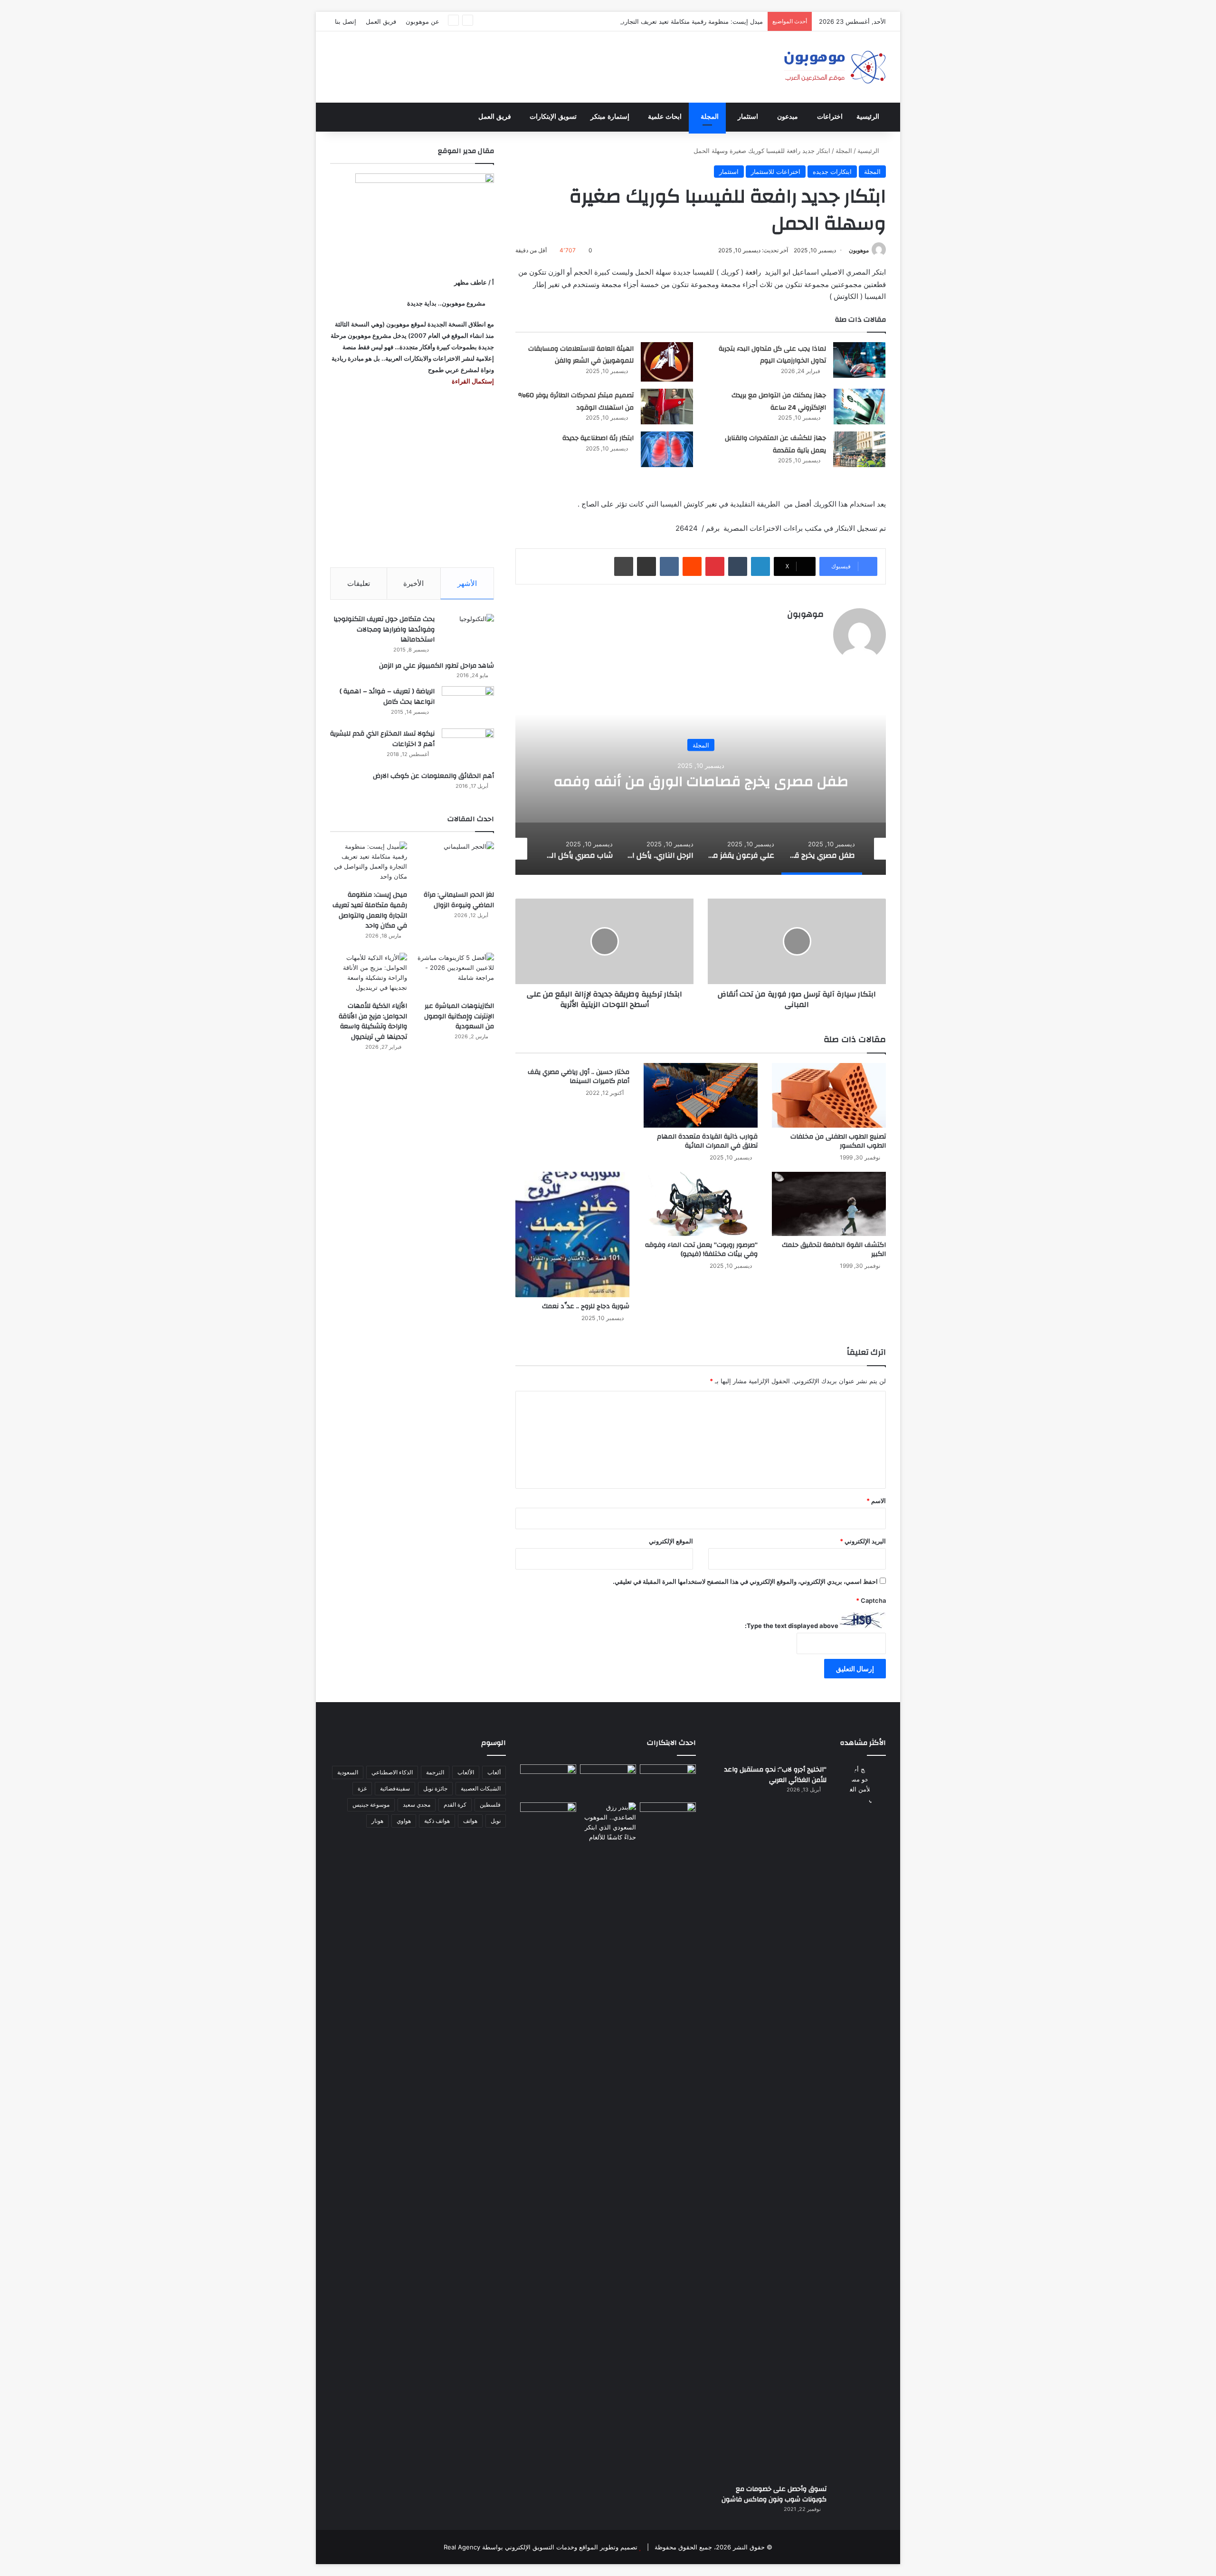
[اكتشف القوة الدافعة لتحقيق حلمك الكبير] (829, 1204)
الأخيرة (413, 583)
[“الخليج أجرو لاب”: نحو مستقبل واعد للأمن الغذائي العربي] (860, 2121)
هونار (377, 1821)
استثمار (748, 117)
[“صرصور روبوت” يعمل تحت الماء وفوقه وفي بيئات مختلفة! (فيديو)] (701, 1204)
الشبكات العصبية (481, 1788)
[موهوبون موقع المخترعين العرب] (835, 67)
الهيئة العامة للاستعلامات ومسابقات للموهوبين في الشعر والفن (581, 355)
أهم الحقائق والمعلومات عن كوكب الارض (433, 776)
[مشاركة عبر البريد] (646, 566)
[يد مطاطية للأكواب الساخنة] (548, 1781)
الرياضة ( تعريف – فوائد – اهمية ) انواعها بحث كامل (387, 697)
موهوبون (859, 250)
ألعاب (494, 1772)
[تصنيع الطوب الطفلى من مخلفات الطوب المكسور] (829, 1095)
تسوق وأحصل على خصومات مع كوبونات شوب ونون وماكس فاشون (774, 2494)
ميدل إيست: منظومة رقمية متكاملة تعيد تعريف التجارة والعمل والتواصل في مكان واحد (650, 21)
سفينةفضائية (395, 1788)
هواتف (470, 1821)
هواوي (404, 1821)
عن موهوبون (423, 21)
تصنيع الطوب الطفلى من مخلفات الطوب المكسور (838, 1141)
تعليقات (359, 583)
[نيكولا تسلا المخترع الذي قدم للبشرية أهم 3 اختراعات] (468, 746)
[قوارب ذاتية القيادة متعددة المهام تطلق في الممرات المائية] (701, 1095)
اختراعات (830, 117)
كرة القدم (455, 1805)
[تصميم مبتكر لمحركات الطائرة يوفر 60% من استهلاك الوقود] (667, 407)
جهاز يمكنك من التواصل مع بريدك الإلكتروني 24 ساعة (779, 402)
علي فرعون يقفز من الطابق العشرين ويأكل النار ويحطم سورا (701, 781)
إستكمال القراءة (472, 381)
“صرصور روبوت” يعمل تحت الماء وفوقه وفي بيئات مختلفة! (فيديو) (701, 1250)
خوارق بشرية (701, 736)
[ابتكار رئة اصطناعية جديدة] (667, 449)
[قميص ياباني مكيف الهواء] (668, 1825)
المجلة (710, 117)
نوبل (496, 1821)
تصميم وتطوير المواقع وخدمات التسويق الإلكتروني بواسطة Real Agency (541, 2547)
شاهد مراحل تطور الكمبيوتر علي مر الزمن (437, 666)
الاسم (876, 1501)
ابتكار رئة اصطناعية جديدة (598, 438)
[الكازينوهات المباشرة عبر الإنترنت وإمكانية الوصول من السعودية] (456, 974)
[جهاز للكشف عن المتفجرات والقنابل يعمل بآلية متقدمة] (859, 449)
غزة (362, 1788)
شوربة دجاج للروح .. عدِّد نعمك (586, 1306)
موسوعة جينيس (371, 1805)
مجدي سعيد (417, 1805)
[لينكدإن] (760, 566)
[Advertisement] (412, 477)
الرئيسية (868, 117)
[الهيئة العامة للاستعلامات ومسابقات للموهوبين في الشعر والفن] (667, 362)
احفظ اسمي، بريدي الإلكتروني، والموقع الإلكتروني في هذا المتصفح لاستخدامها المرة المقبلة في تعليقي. (745, 1581)
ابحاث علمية (665, 117)
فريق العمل (381, 21)
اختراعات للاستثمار (776, 172)
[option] (701, 780)
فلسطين (490, 1805)
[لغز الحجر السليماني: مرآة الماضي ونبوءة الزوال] (456, 863)
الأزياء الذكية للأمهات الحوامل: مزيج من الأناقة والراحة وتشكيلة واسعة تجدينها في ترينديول (373, 1021)
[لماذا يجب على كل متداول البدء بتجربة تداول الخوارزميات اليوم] (859, 360)
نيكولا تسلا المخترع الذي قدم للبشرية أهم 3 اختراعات (382, 739)
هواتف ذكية (437, 1821)
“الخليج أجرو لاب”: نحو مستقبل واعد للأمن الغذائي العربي (775, 1775)
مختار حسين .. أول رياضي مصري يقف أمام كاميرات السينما (579, 1077)
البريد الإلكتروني (863, 1541)
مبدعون (788, 117)
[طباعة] (624, 566)
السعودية (348, 1772)
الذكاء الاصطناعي (392, 1772)
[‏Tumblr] (738, 566)
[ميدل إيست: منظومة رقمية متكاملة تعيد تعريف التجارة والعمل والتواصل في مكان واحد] (369, 863)
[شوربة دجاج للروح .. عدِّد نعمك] (572, 1235)
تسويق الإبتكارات (553, 117)
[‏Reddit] (692, 566)
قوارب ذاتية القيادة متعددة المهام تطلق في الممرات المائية (707, 1141)
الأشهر (467, 583)
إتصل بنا (346, 21)
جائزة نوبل (435, 1788)
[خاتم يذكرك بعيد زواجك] (608, 1822)
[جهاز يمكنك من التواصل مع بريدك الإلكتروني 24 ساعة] (859, 407)
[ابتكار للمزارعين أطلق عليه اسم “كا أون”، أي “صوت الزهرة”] (548, 1833)
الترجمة (435, 1772)
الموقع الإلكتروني (671, 1541)
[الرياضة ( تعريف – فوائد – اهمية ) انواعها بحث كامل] (468, 704)
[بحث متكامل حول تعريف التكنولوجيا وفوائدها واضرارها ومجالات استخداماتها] (468, 632)
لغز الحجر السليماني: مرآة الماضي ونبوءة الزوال (459, 900)
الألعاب (466, 1772)
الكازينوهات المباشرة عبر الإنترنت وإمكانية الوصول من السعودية (459, 1016)
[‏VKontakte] (669, 566)
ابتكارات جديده (832, 172)
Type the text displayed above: (792, 1626)
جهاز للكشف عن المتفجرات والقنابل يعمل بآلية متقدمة (775, 444)
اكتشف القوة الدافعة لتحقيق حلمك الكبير (834, 1250)
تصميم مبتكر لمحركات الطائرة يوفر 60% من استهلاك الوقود (576, 402)
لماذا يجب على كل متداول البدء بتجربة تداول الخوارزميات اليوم (772, 355)
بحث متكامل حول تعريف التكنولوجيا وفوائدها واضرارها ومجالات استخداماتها (384, 629)
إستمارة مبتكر (610, 117)
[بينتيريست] (715, 566)
